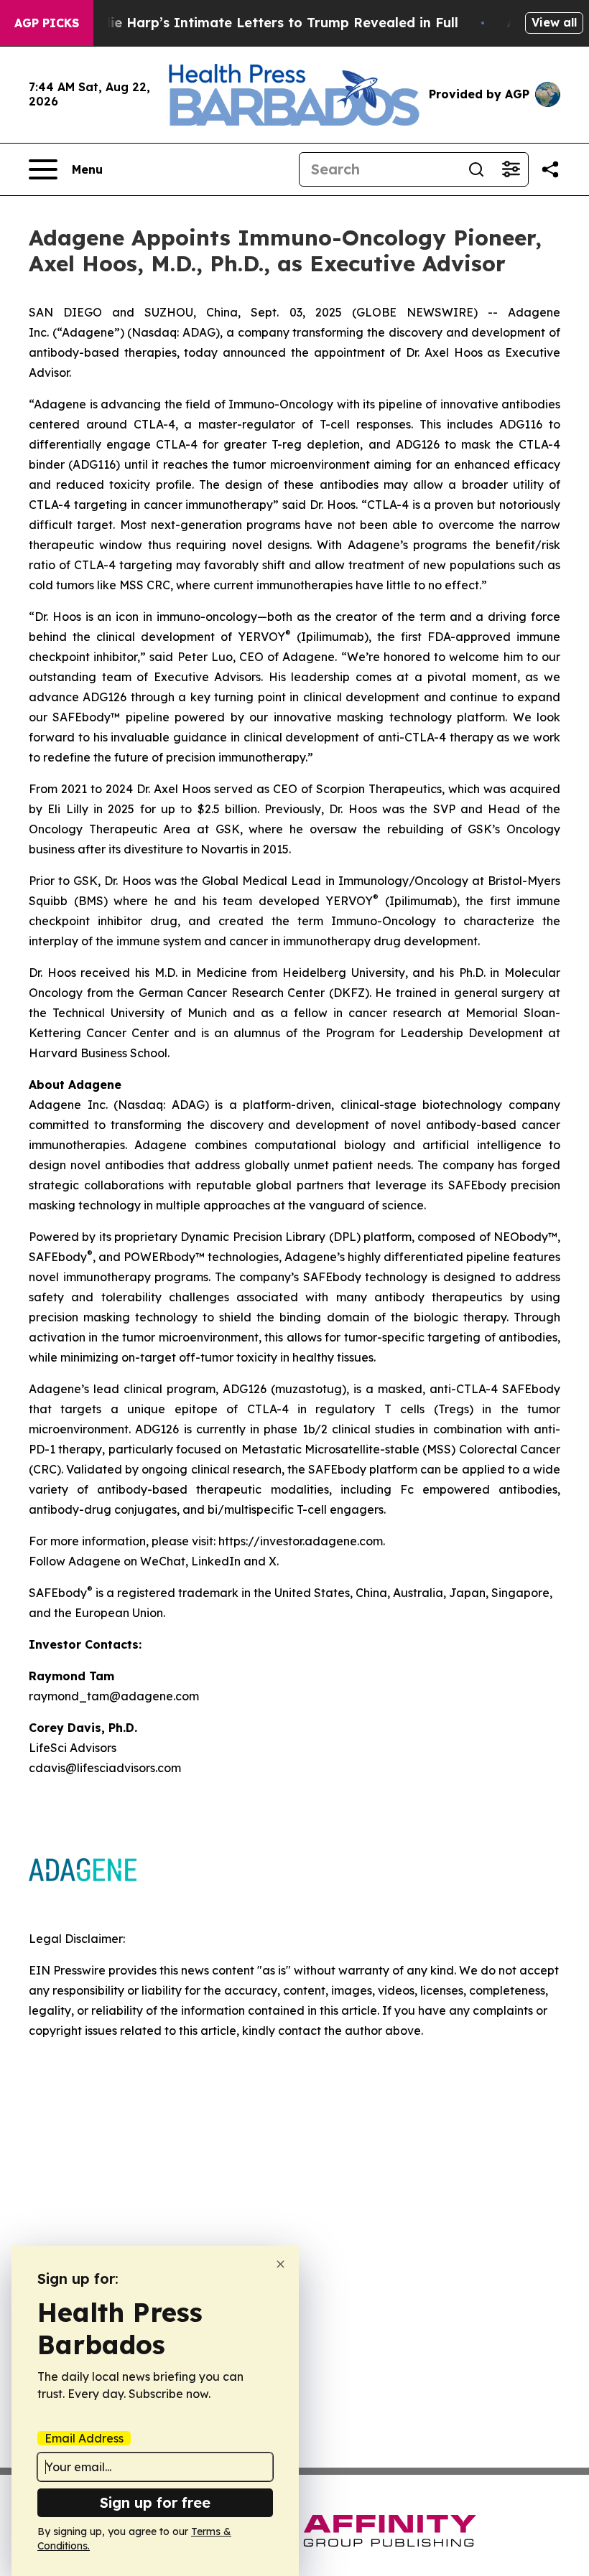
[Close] (280, 2264)
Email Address (84, 2438)
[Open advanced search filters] (511, 169)
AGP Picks (47, 23)
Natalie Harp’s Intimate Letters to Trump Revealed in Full (266, 23)
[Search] (476, 169)
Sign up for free (155, 2502)
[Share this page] (550, 169)
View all (554, 22)
